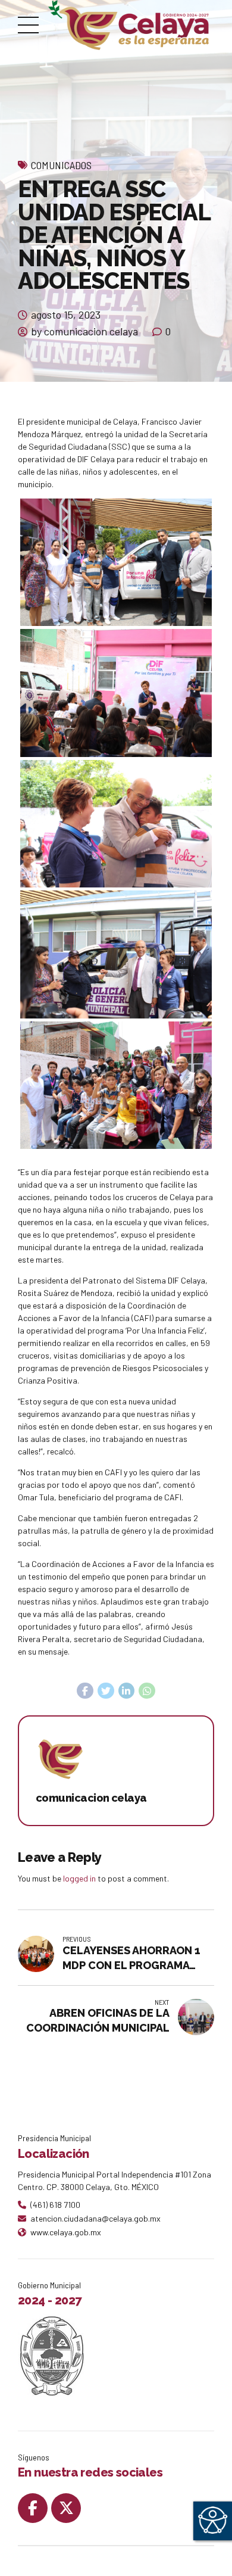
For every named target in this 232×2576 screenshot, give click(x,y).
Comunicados (61, 165)
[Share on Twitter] (106, 1691)
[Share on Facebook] (85, 1691)
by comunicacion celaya (84, 331)
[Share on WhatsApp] (147, 1691)
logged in (79, 1878)
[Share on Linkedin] (127, 1691)
